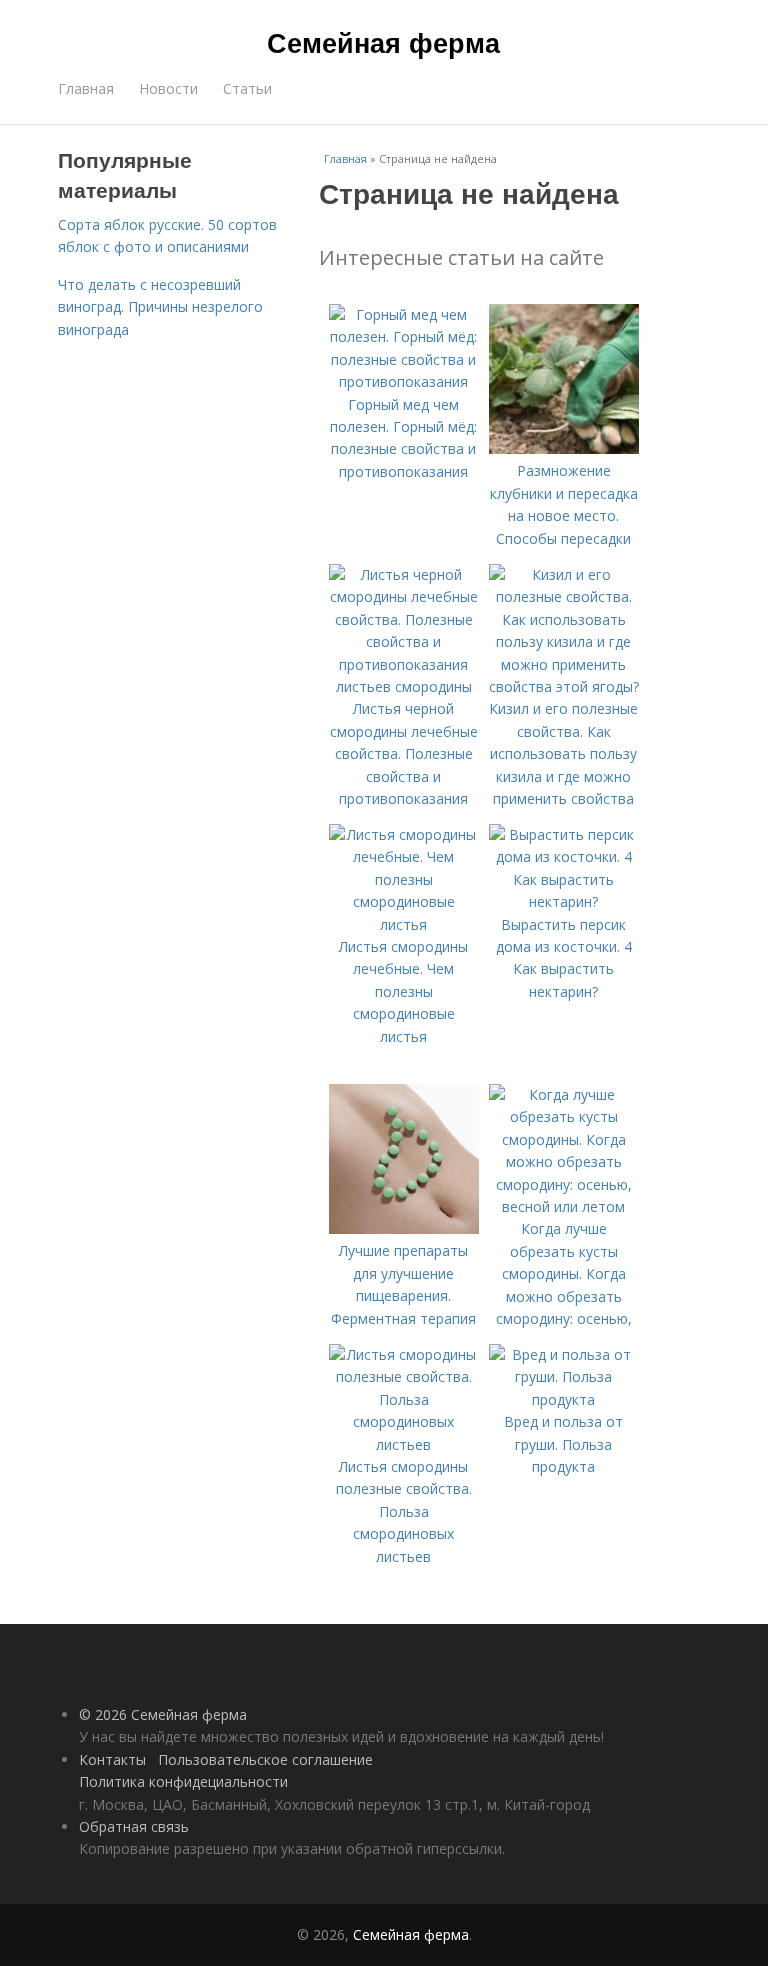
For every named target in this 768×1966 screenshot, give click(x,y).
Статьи (247, 88)
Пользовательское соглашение (265, 1759)
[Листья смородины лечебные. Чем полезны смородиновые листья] (404, 924)
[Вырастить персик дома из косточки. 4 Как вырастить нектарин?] (564, 901)
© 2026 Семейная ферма (163, 1714)
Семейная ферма (383, 42)
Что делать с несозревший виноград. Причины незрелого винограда (160, 307)
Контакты (112, 1759)
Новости (168, 88)
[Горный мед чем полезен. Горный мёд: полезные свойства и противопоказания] (404, 381)
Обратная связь (134, 1826)
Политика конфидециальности (183, 1781)
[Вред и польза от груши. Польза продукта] (564, 1399)
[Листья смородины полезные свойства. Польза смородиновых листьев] (404, 1444)
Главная (86, 88)
